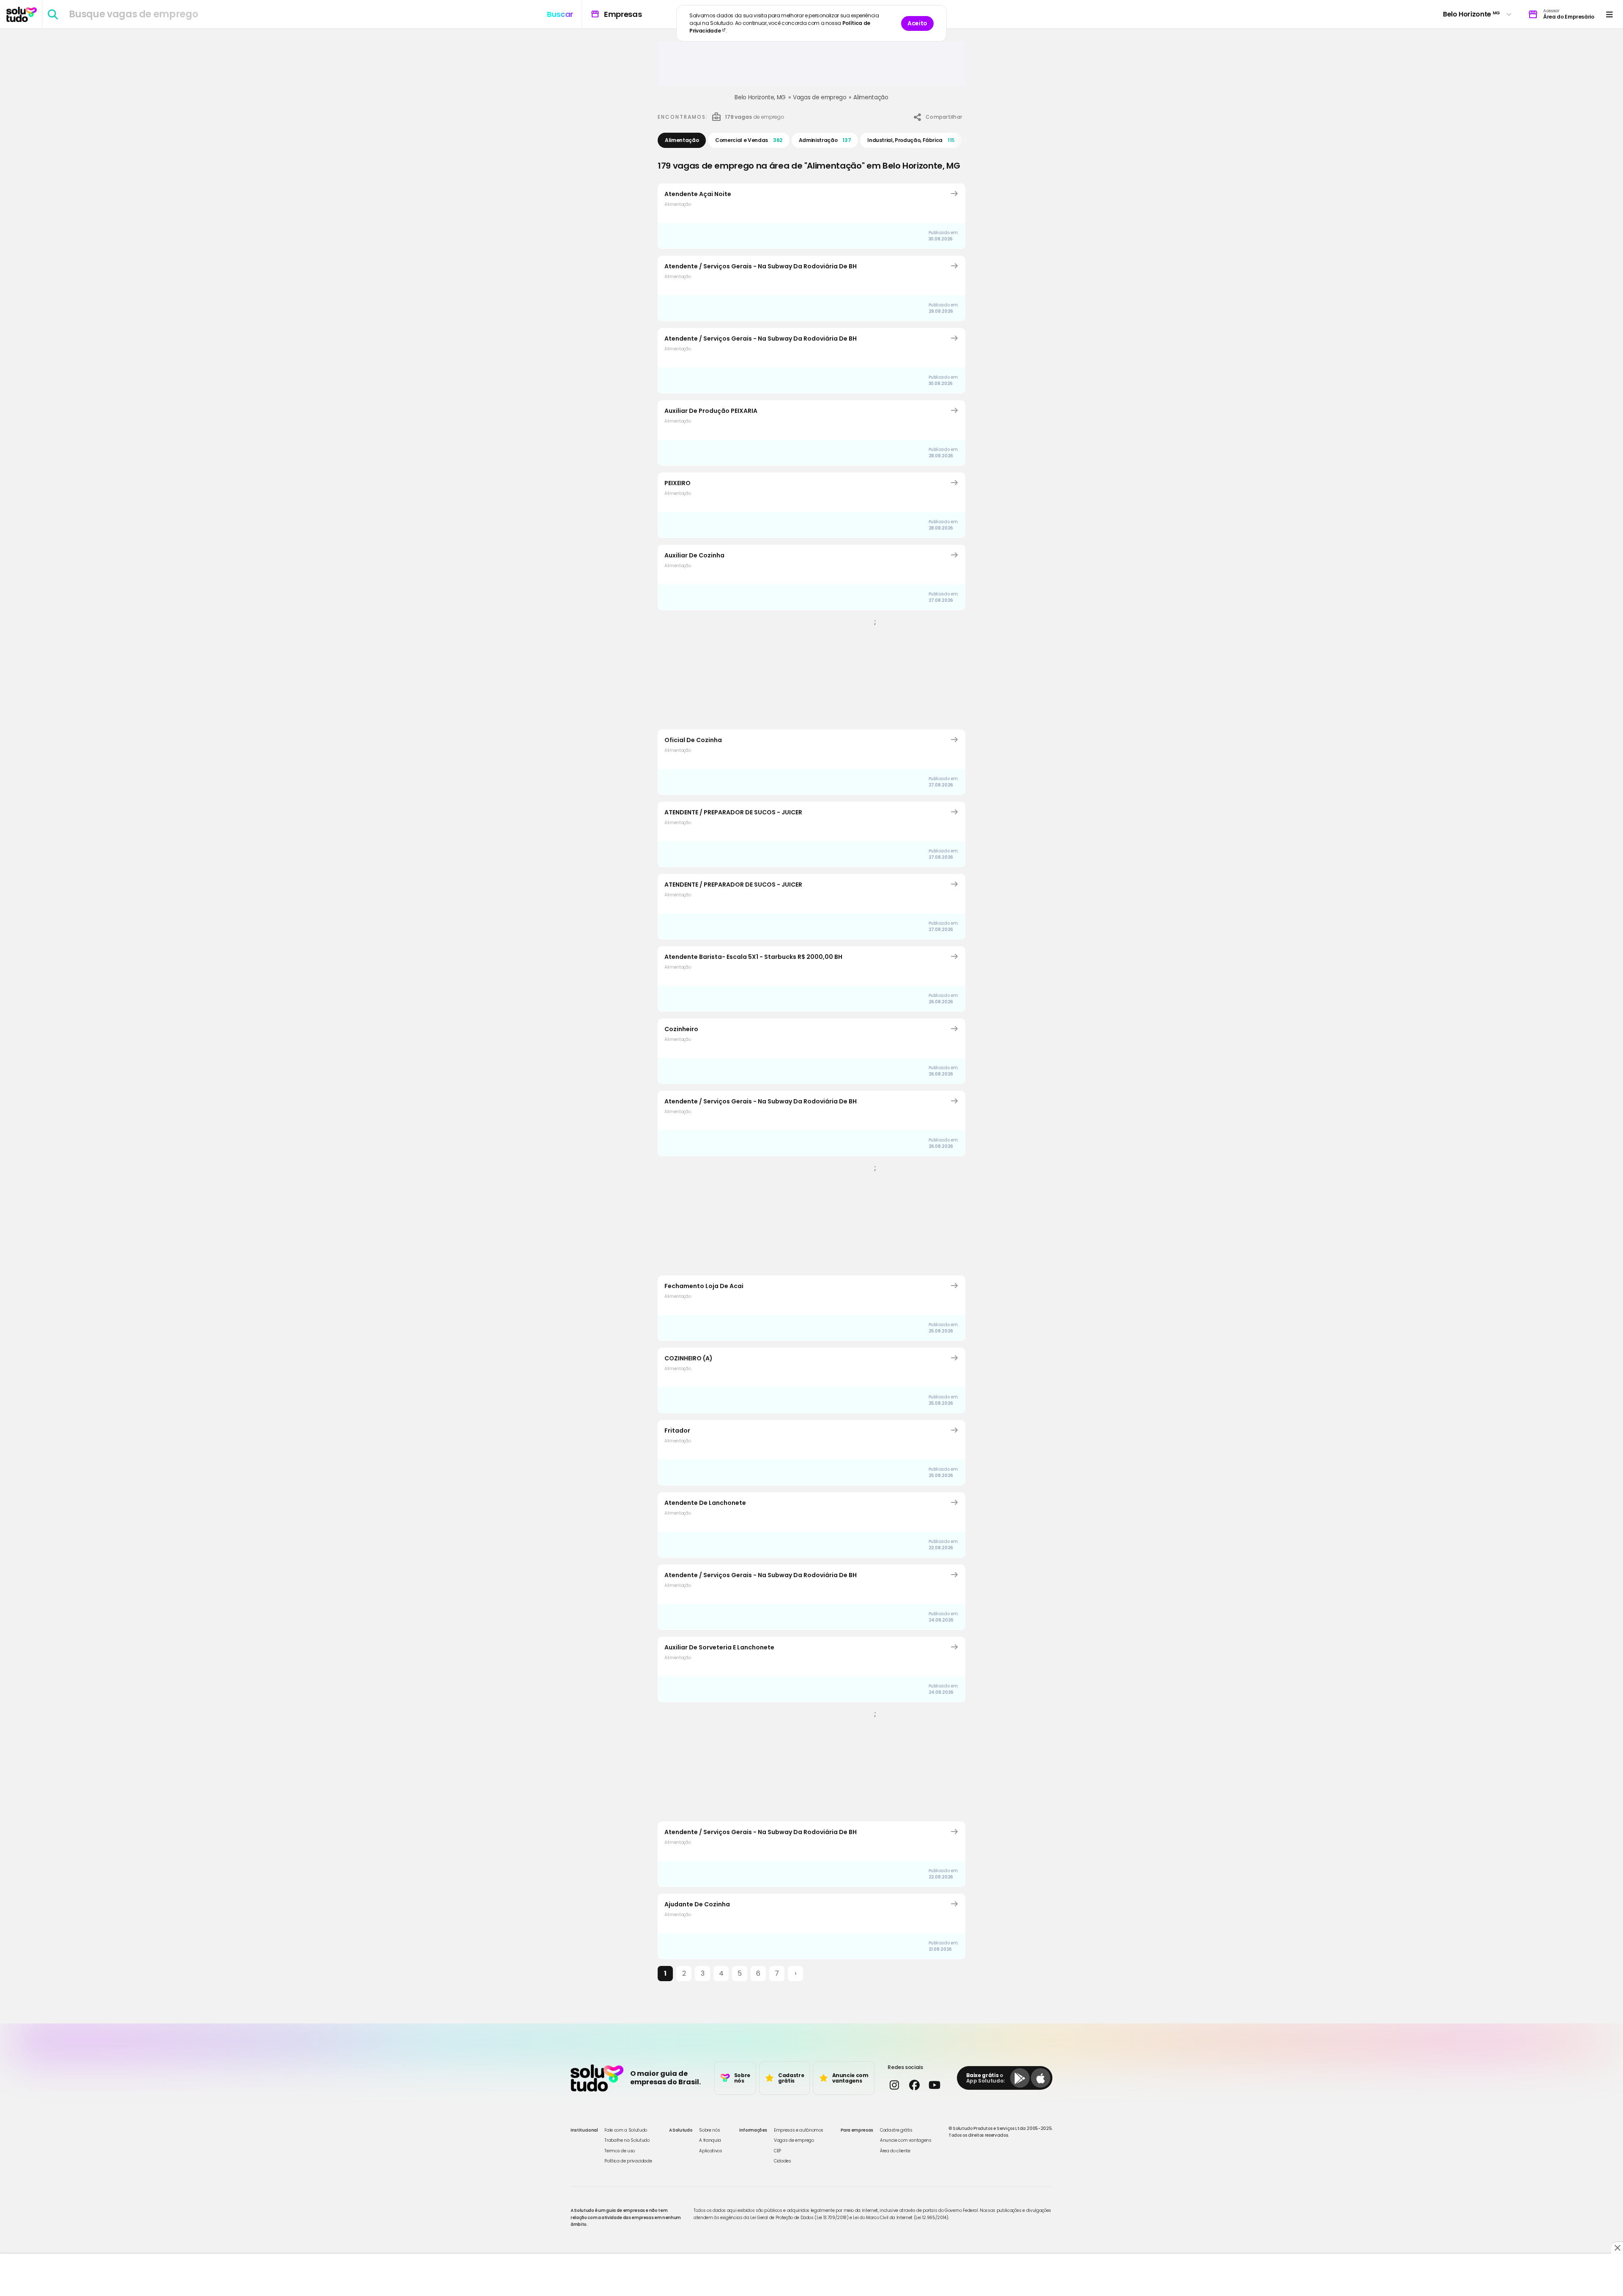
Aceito (917, 23)
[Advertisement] (811, 67)
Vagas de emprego (820, 97)
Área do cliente (895, 2151)
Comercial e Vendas (749, 140)
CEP (777, 2151)
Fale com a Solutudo (626, 2130)
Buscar (560, 14)
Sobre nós (709, 2130)
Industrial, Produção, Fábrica (911, 140)
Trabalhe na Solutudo (627, 2140)
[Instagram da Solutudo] (894, 2085)
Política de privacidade (628, 2161)
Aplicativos (710, 2151)
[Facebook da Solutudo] (914, 2085)
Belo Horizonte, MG (760, 97)
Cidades (783, 2161)
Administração (825, 140)
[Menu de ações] (1609, 14)
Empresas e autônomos (799, 2130)
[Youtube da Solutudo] (934, 2085)
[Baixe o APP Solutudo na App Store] (1041, 2078)
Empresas (616, 14)
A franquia (710, 2140)
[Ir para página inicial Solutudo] (22, 14)
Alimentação (871, 97)
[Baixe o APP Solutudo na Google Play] (1020, 2078)
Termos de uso (619, 2151)
